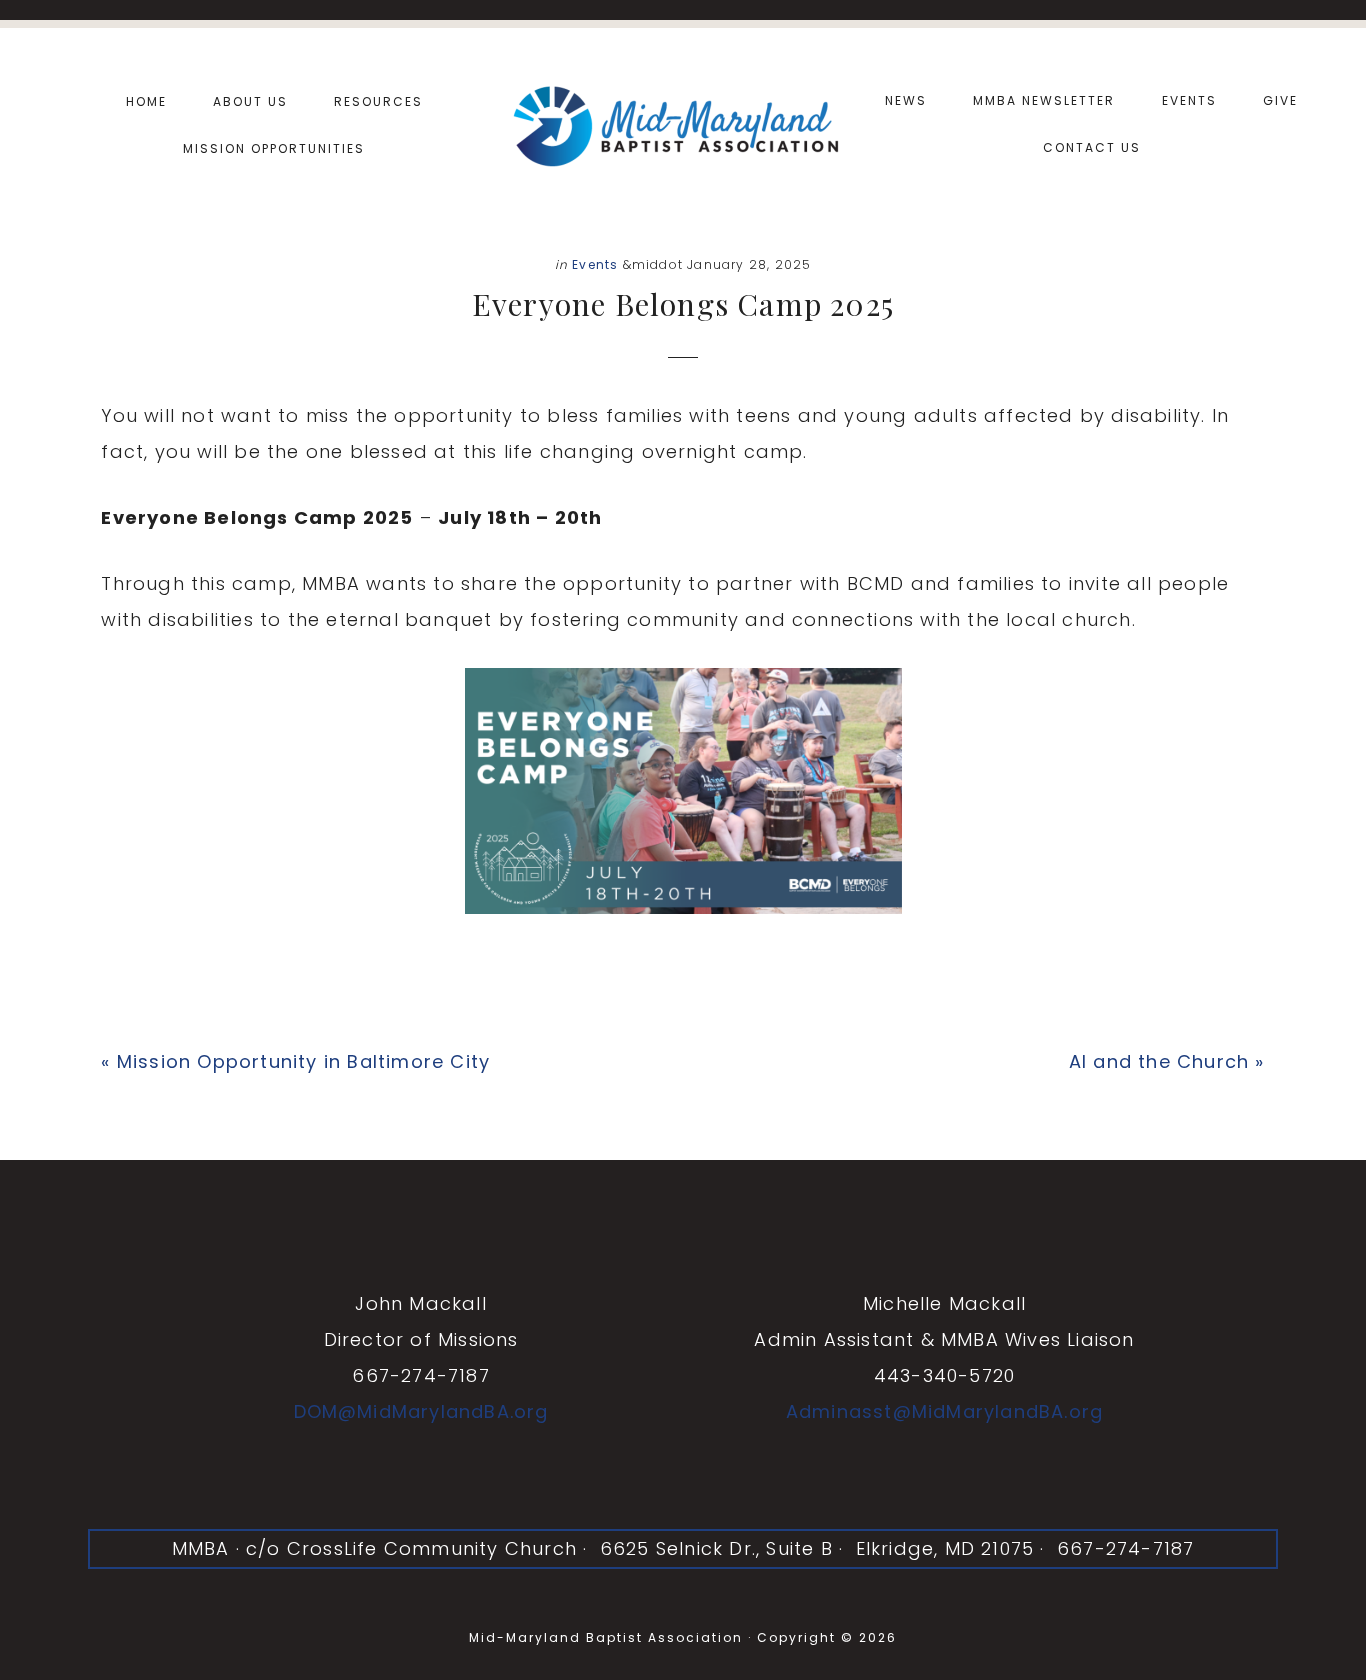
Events (595, 264)
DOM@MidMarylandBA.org (421, 1411)
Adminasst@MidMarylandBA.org (944, 1411)
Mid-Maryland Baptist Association (683, 123)
